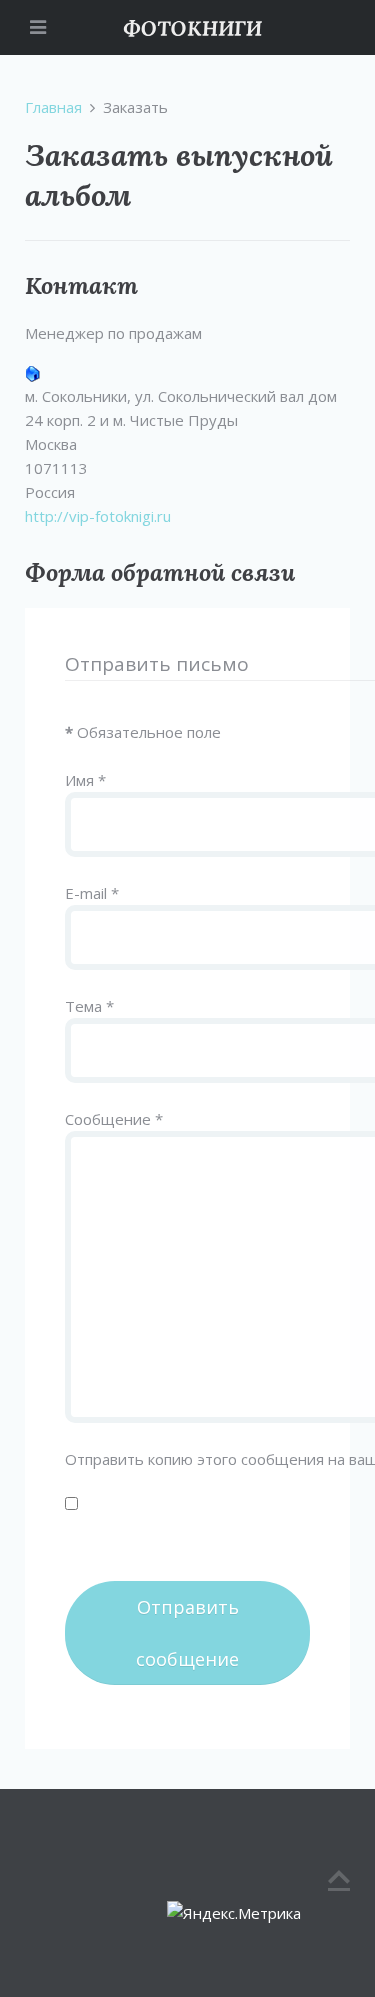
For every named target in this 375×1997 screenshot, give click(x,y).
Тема (89, 1006)
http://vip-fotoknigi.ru (98, 516)
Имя (85, 780)
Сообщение (114, 1119)
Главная (53, 107)
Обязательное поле (143, 732)
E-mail (92, 893)
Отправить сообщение (187, 1633)
